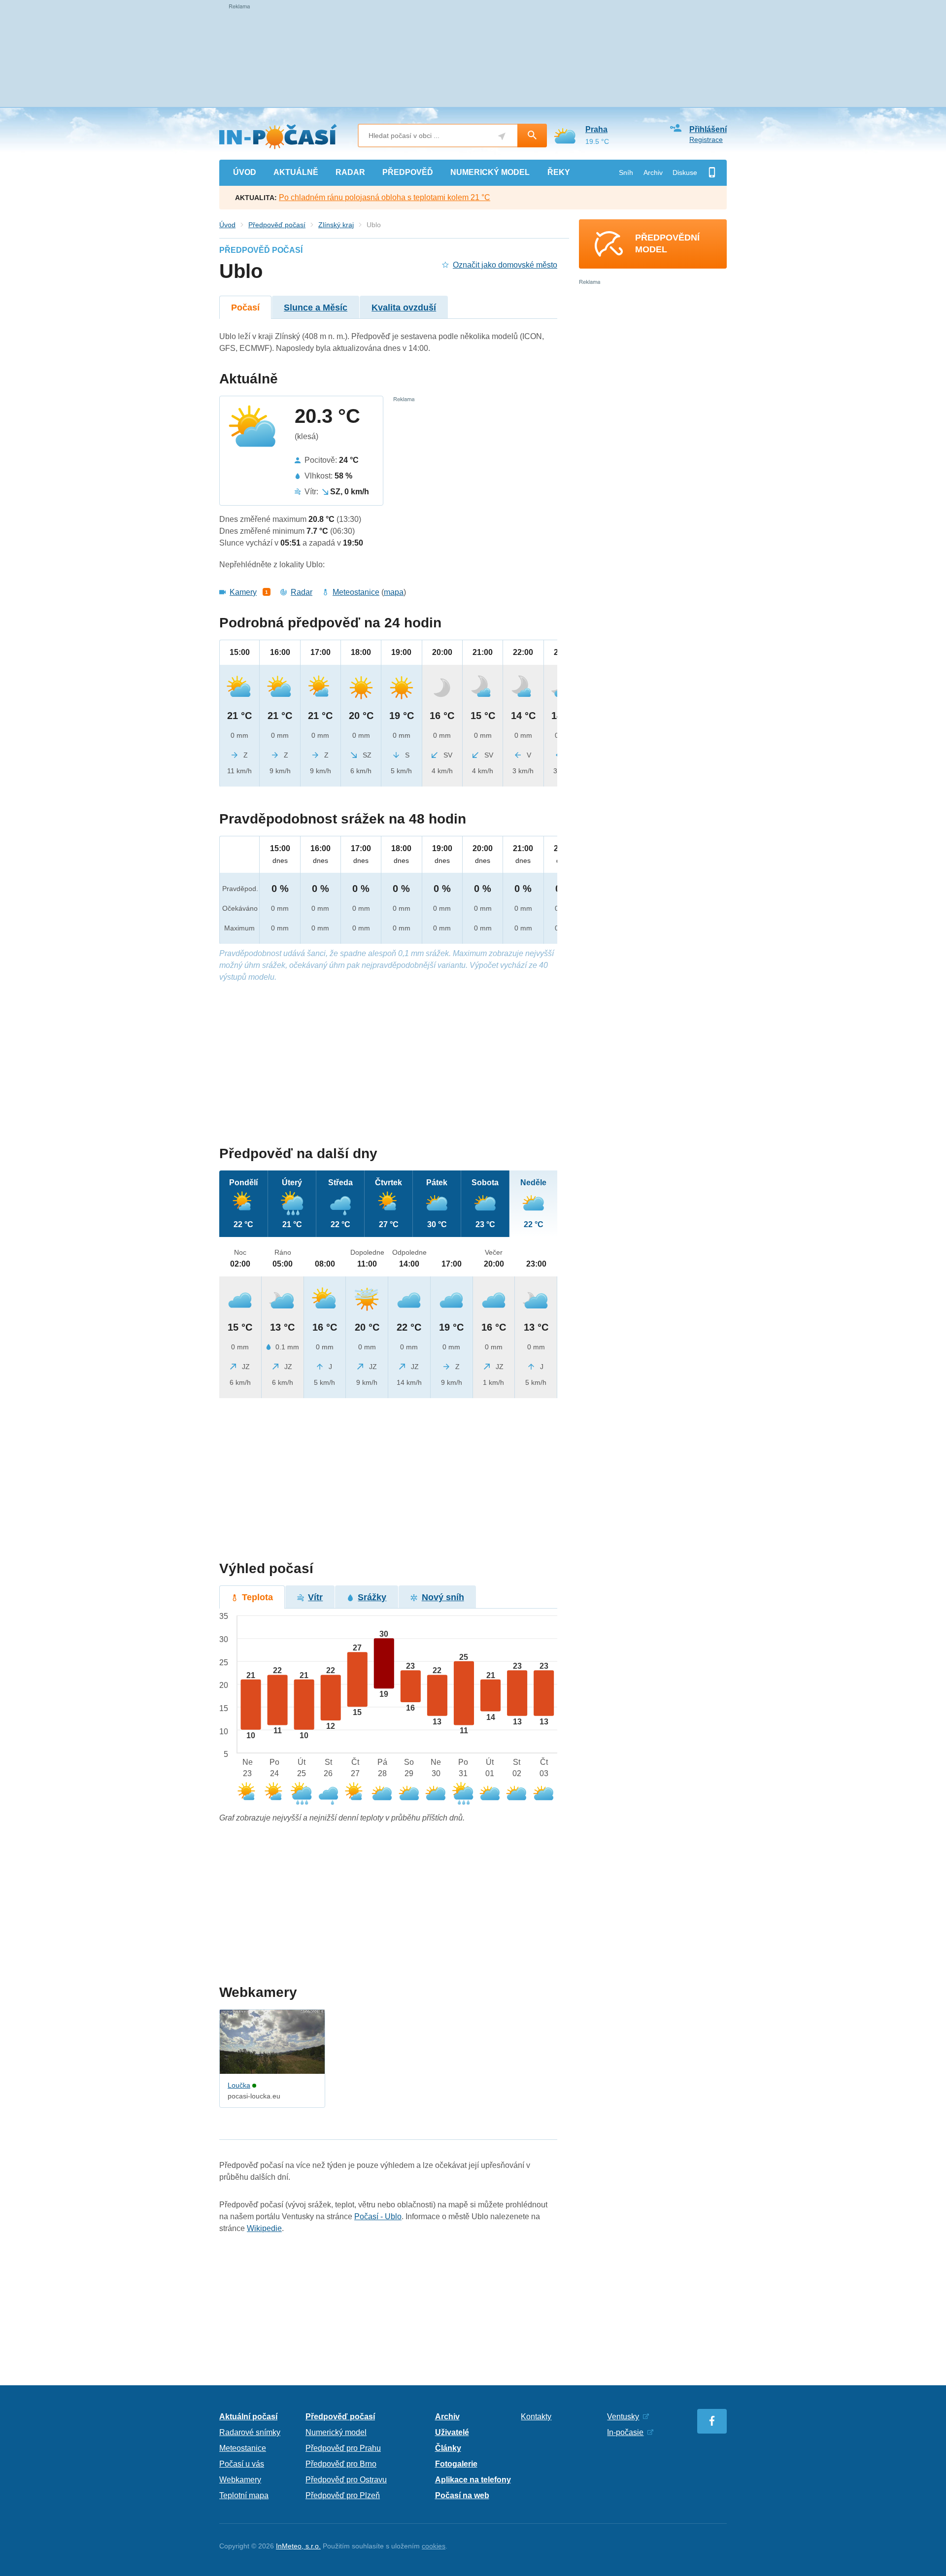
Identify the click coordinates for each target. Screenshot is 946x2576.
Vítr (315, 1597)
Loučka (239, 2085)
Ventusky (623, 2417)
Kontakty (536, 2417)
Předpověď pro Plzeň (343, 2495)
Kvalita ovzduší (404, 308)
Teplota (257, 1597)
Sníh (626, 172)
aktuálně (296, 172)
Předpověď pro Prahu (343, 2448)
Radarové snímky (250, 2432)
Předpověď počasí (277, 225)
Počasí (245, 308)
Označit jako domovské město (505, 265)
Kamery (243, 592)
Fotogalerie (456, 2464)
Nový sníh (443, 1597)
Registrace (706, 139)
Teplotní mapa (244, 2495)
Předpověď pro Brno (341, 2464)
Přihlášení (708, 129)
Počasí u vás (242, 2464)
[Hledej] (532, 136)
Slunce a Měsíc (316, 308)
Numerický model (336, 2432)
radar (350, 172)
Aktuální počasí (248, 2417)
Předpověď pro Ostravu (346, 2480)
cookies (434, 2546)
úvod (245, 172)
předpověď (408, 172)
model (490, 172)
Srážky (372, 1597)
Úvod (227, 225)
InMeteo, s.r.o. (298, 2546)
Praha (596, 129)
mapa (394, 592)
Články (448, 2448)
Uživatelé (452, 2432)
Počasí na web (462, 2495)
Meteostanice (356, 592)
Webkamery (240, 2480)
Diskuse (685, 172)
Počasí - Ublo (378, 2216)
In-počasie (625, 2432)
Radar (302, 592)
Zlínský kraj (336, 225)
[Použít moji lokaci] (502, 136)
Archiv (653, 172)
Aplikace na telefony (473, 2480)
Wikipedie (264, 2228)
